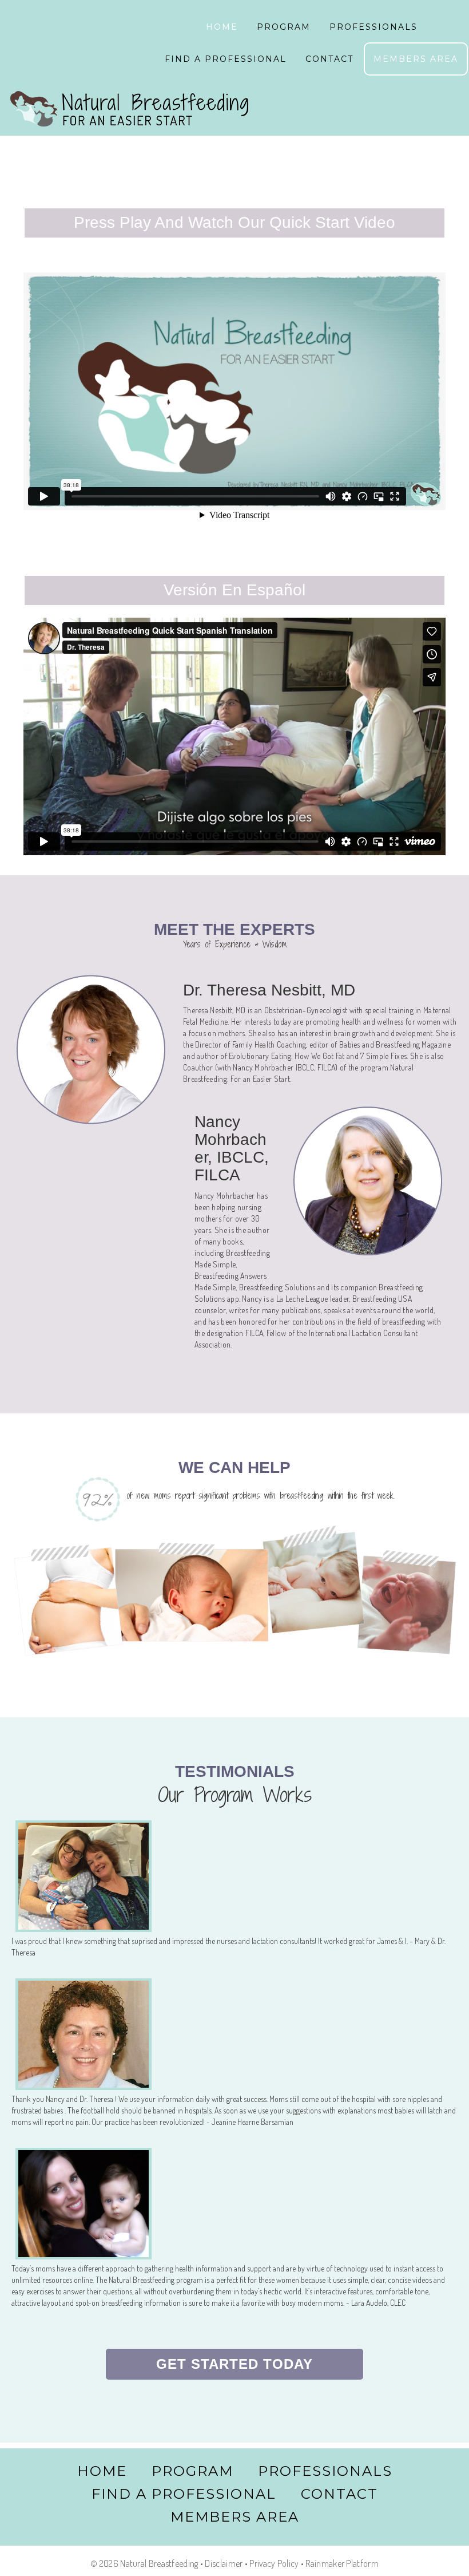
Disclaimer (224, 2563)
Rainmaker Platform (342, 2563)
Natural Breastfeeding (129, 110)
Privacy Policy (274, 2563)
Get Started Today (234, 2364)
